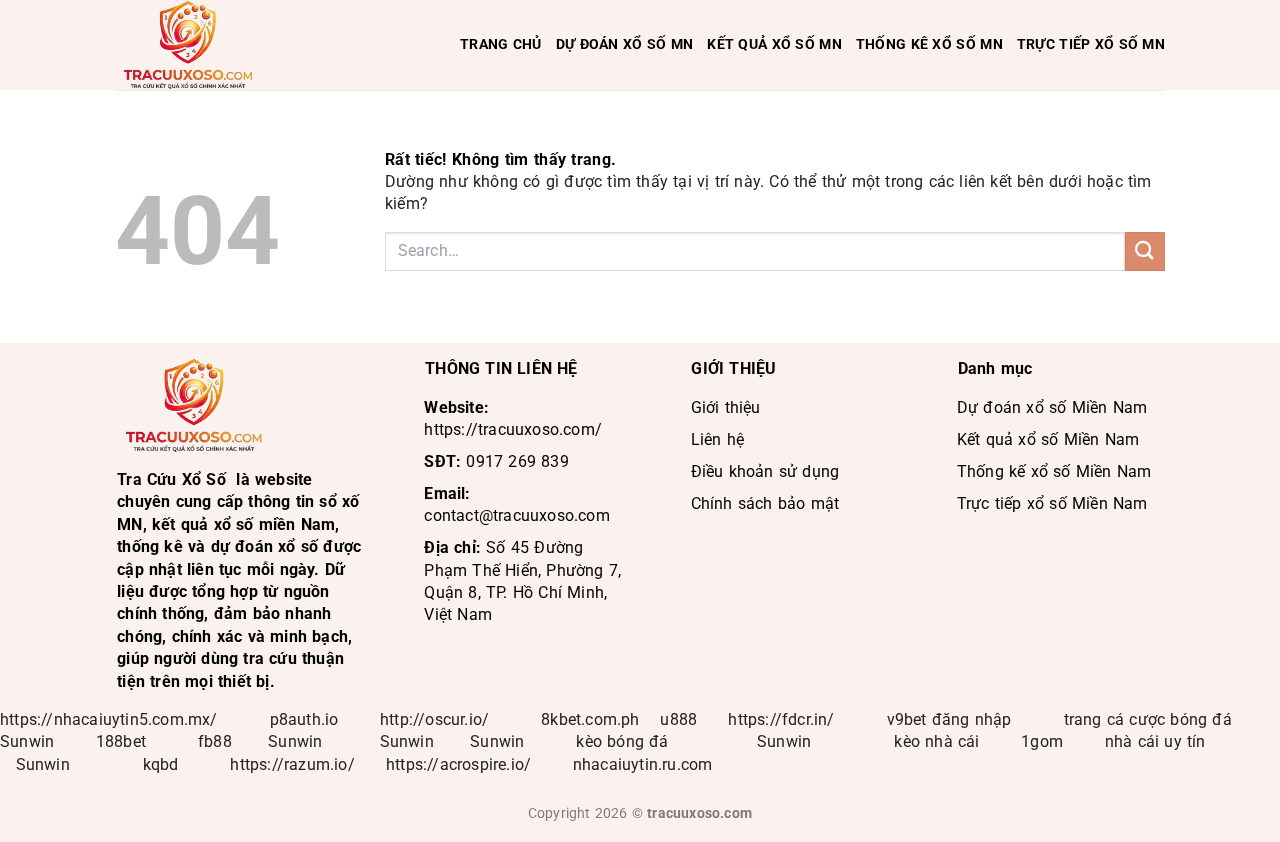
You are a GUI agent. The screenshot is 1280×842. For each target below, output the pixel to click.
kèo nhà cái (936, 741)
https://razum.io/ (292, 764)
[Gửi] (1145, 251)
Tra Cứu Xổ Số (171, 479)
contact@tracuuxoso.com (516, 515)
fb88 (215, 741)
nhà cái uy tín (1155, 741)
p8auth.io (304, 719)
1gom (1042, 741)
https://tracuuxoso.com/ (513, 429)
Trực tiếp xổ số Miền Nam (1052, 503)
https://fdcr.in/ (781, 719)
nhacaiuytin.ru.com (643, 764)
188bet (121, 741)
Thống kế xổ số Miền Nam (1054, 471)
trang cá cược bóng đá (1148, 719)
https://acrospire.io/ (458, 764)
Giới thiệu (726, 407)
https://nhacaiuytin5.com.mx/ (109, 719)
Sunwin (27, 741)
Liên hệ (717, 439)
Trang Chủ (501, 44)
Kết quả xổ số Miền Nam (1048, 439)
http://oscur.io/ (434, 719)
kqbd (161, 764)
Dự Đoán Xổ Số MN (625, 44)
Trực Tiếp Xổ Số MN (1091, 44)
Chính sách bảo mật (765, 503)
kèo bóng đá (624, 741)
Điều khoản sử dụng (765, 471)
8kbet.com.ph (590, 719)
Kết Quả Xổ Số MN (774, 44)
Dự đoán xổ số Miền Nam (1052, 407)
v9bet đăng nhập (949, 719)
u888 (678, 719)
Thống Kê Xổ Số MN (929, 44)
